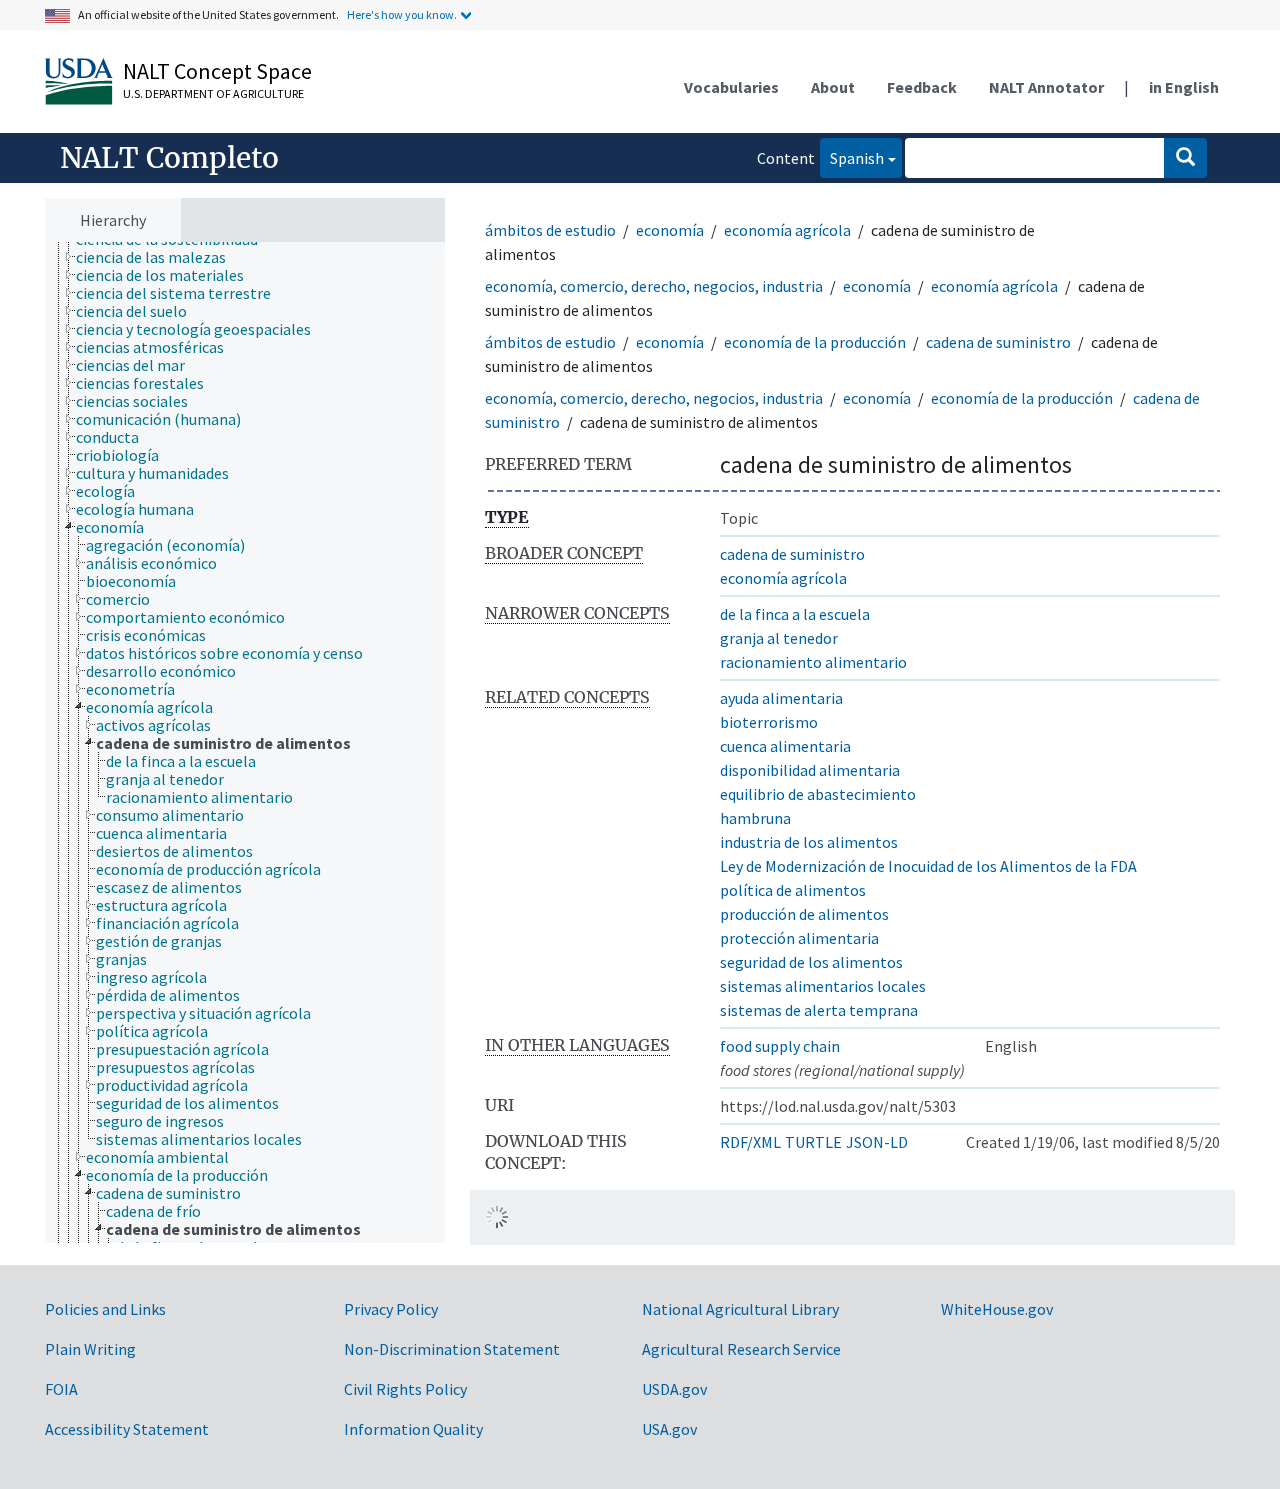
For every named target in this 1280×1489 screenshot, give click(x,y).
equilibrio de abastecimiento (818, 794)
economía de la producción (815, 342)
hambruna (755, 818)
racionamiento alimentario (813, 662)
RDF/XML (750, 1142)
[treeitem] (159, 257)
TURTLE (813, 1142)
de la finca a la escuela (795, 614)
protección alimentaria (799, 938)
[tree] (245, 743)
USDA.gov (674, 1389)
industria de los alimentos (809, 842)
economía (670, 230)
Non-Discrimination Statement (452, 1349)
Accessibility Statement (127, 1429)
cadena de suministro (998, 342)
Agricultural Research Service (741, 1349)
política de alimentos (793, 890)
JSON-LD (877, 1142)
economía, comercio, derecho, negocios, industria (654, 286)
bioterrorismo (769, 722)
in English (1184, 87)
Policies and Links (105, 1309)
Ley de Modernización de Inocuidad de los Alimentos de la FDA (928, 866)
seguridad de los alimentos (811, 962)
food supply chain (780, 1046)
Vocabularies (731, 87)
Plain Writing (90, 1349)
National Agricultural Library (740, 1309)
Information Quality (413, 1429)
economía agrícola (787, 230)
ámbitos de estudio (550, 230)
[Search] (1185, 158)
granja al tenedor (779, 638)
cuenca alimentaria (785, 746)
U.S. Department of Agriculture (213, 93)
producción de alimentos (804, 914)
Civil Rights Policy (405, 1389)
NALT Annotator (1046, 87)
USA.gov (669, 1429)
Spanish (852, 157)
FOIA (61, 1389)
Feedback (922, 87)
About (833, 87)
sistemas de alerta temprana (819, 1010)
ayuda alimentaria (781, 698)
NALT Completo (169, 158)
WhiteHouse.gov (997, 1309)
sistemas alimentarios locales (823, 986)
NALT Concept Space (217, 71)
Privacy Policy (391, 1309)
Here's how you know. (402, 14)
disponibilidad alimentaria (810, 770)
